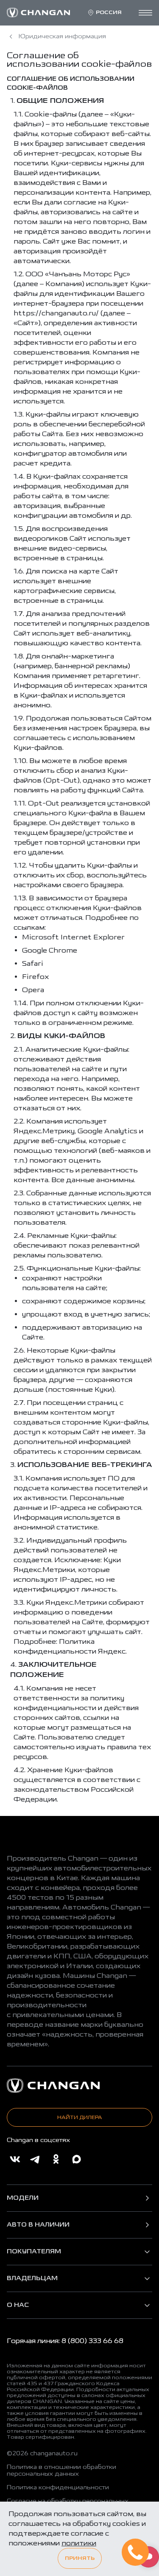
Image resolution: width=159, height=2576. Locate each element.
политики (79, 2543)
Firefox (35, 977)
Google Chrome (50, 950)
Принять (80, 2558)
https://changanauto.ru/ (56, 313)
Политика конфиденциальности (58, 2488)
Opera (33, 990)
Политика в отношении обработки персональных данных (61, 2471)
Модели (23, 2198)
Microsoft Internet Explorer (73, 937)
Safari (33, 963)
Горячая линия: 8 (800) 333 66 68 (65, 2341)
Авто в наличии (38, 2225)
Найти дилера (80, 2117)
